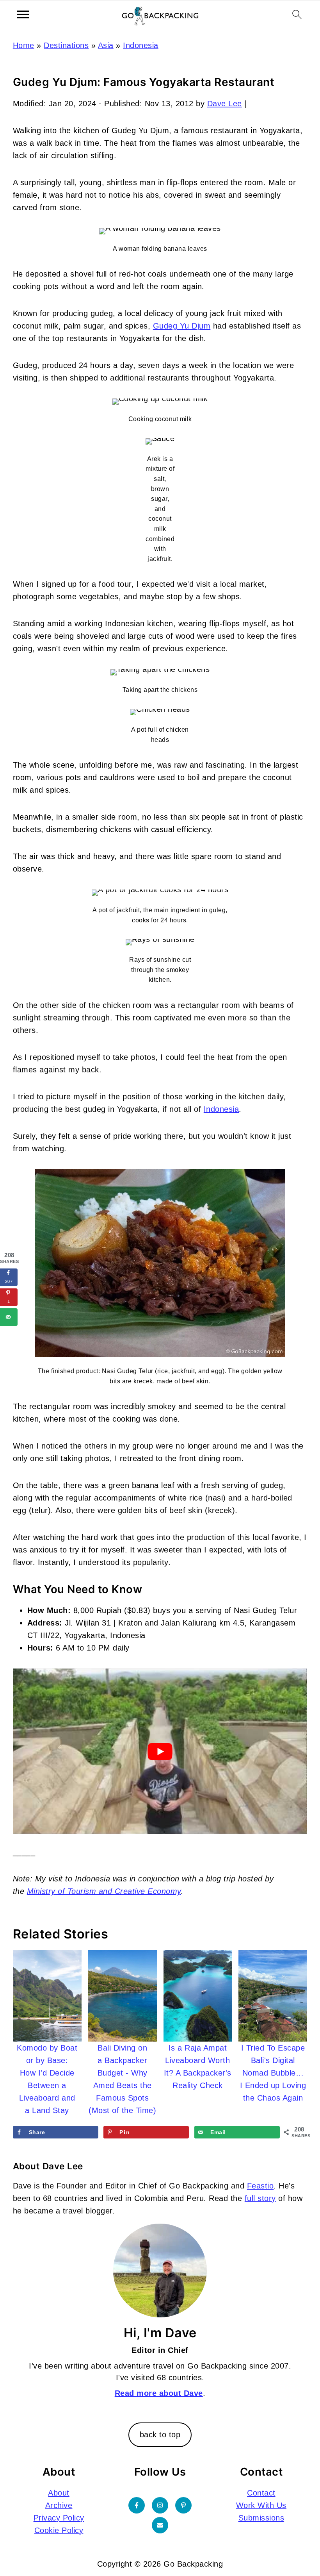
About (59, 2493)
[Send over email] (9, 1317)
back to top (160, 2435)
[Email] (160, 2525)
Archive (59, 2505)
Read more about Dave (159, 2393)
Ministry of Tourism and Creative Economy (104, 1891)
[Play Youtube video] (160, 1751)
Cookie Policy (59, 2530)
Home (24, 45)
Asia (106, 45)
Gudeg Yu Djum (182, 326)
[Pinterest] (183, 2505)
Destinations (66, 45)
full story (260, 2198)
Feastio (260, 2186)
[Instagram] (160, 2505)
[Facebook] (137, 2505)
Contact (261, 2493)
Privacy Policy (59, 2518)
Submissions (261, 2518)
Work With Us (261, 2505)
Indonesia (141, 45)
